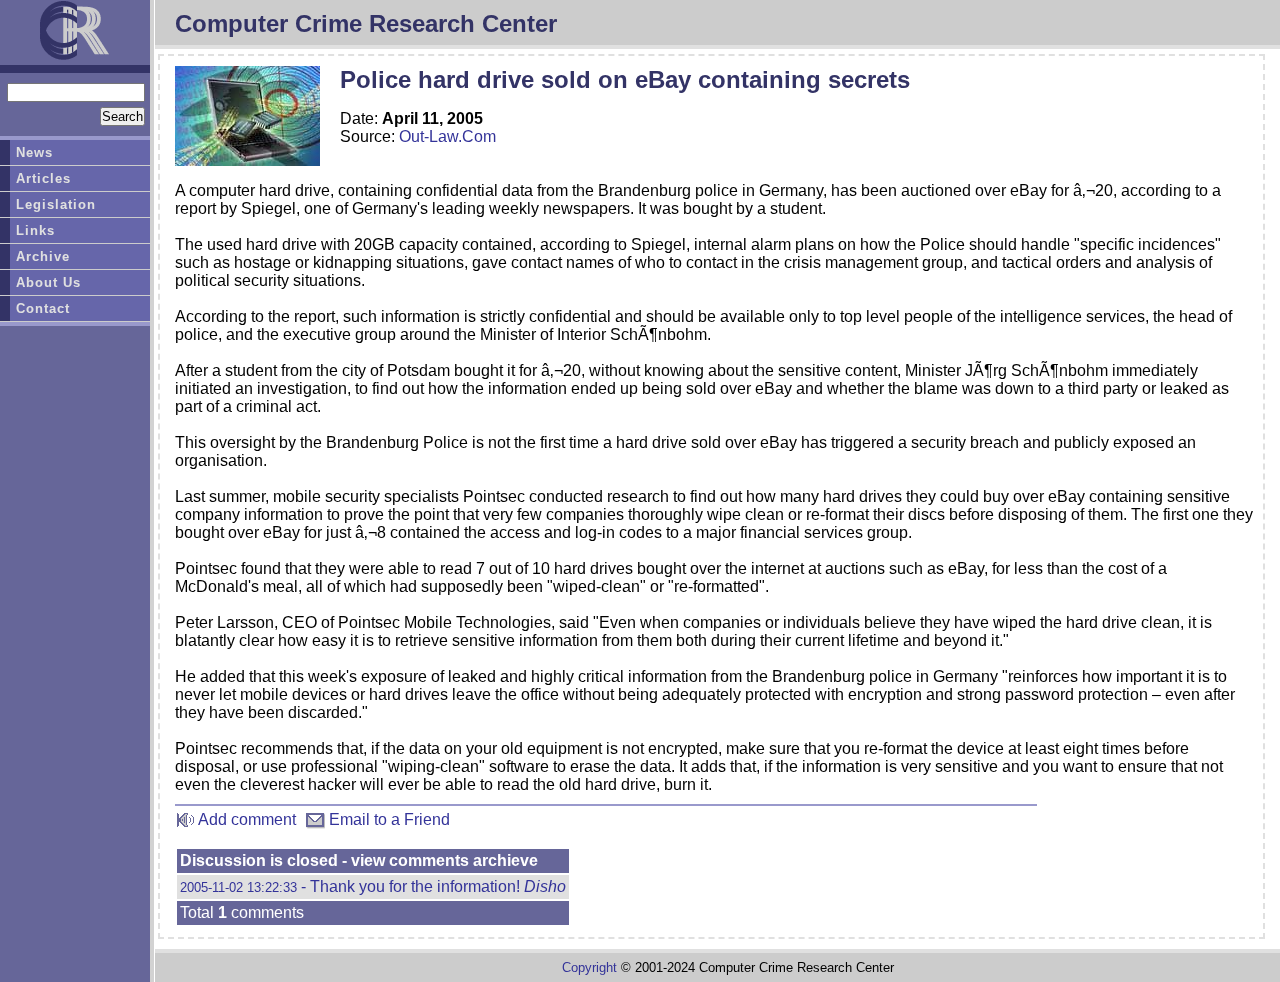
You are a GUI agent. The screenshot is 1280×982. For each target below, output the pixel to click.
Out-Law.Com (447, 136)
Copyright (589, 967)
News (34, 152)
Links (35, 230)
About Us (48, 282)
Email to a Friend (387, 819)
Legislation (56, 204)
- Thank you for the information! (373, 886)
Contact (43, 308)
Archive (43, 256)
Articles (43, 178)
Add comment (245, 819)
